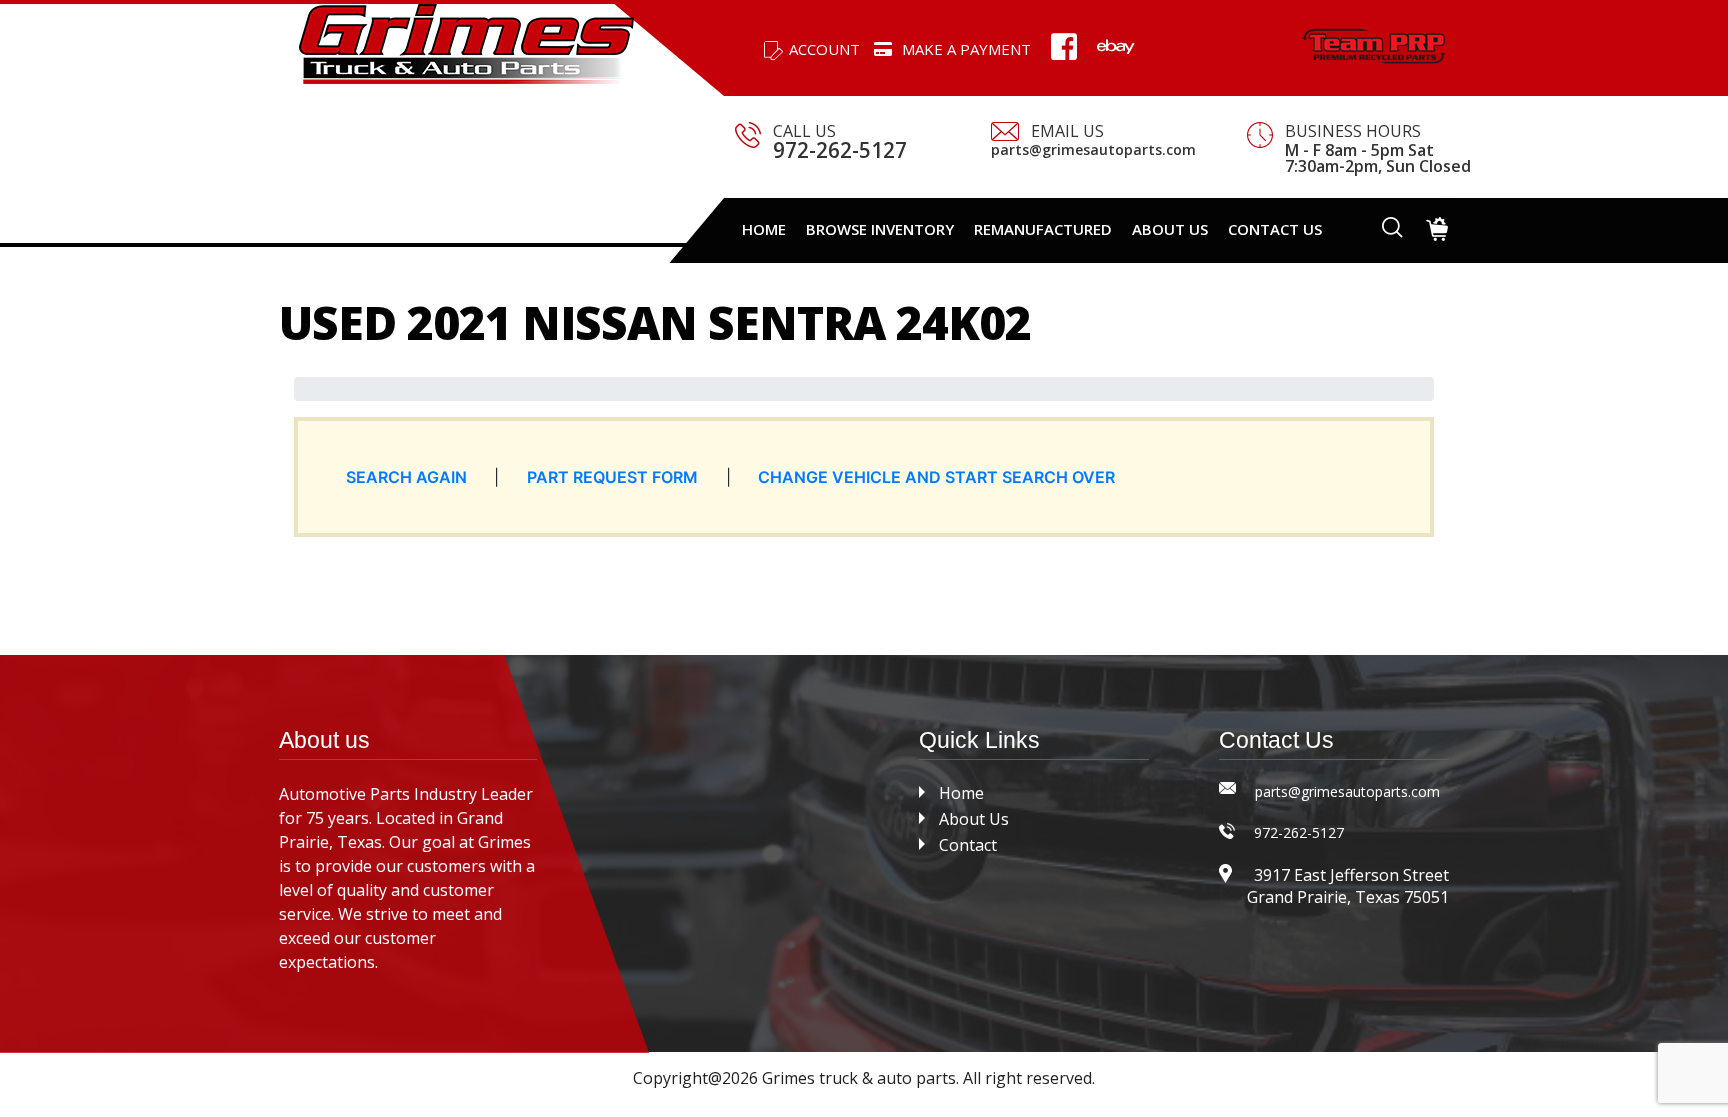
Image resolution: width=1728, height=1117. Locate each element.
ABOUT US (1170, 229)
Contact (968, 845)
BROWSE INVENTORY (880, 229)
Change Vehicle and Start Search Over (936, 477)
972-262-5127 (840, 150)
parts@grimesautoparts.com (1093, 150)
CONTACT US (1275, 229)
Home (764, 229)
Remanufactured (1043, 229)
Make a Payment (966, 49)
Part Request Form (612, 477)
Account (824, 49)
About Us (974, 819)
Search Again (406, 477)
